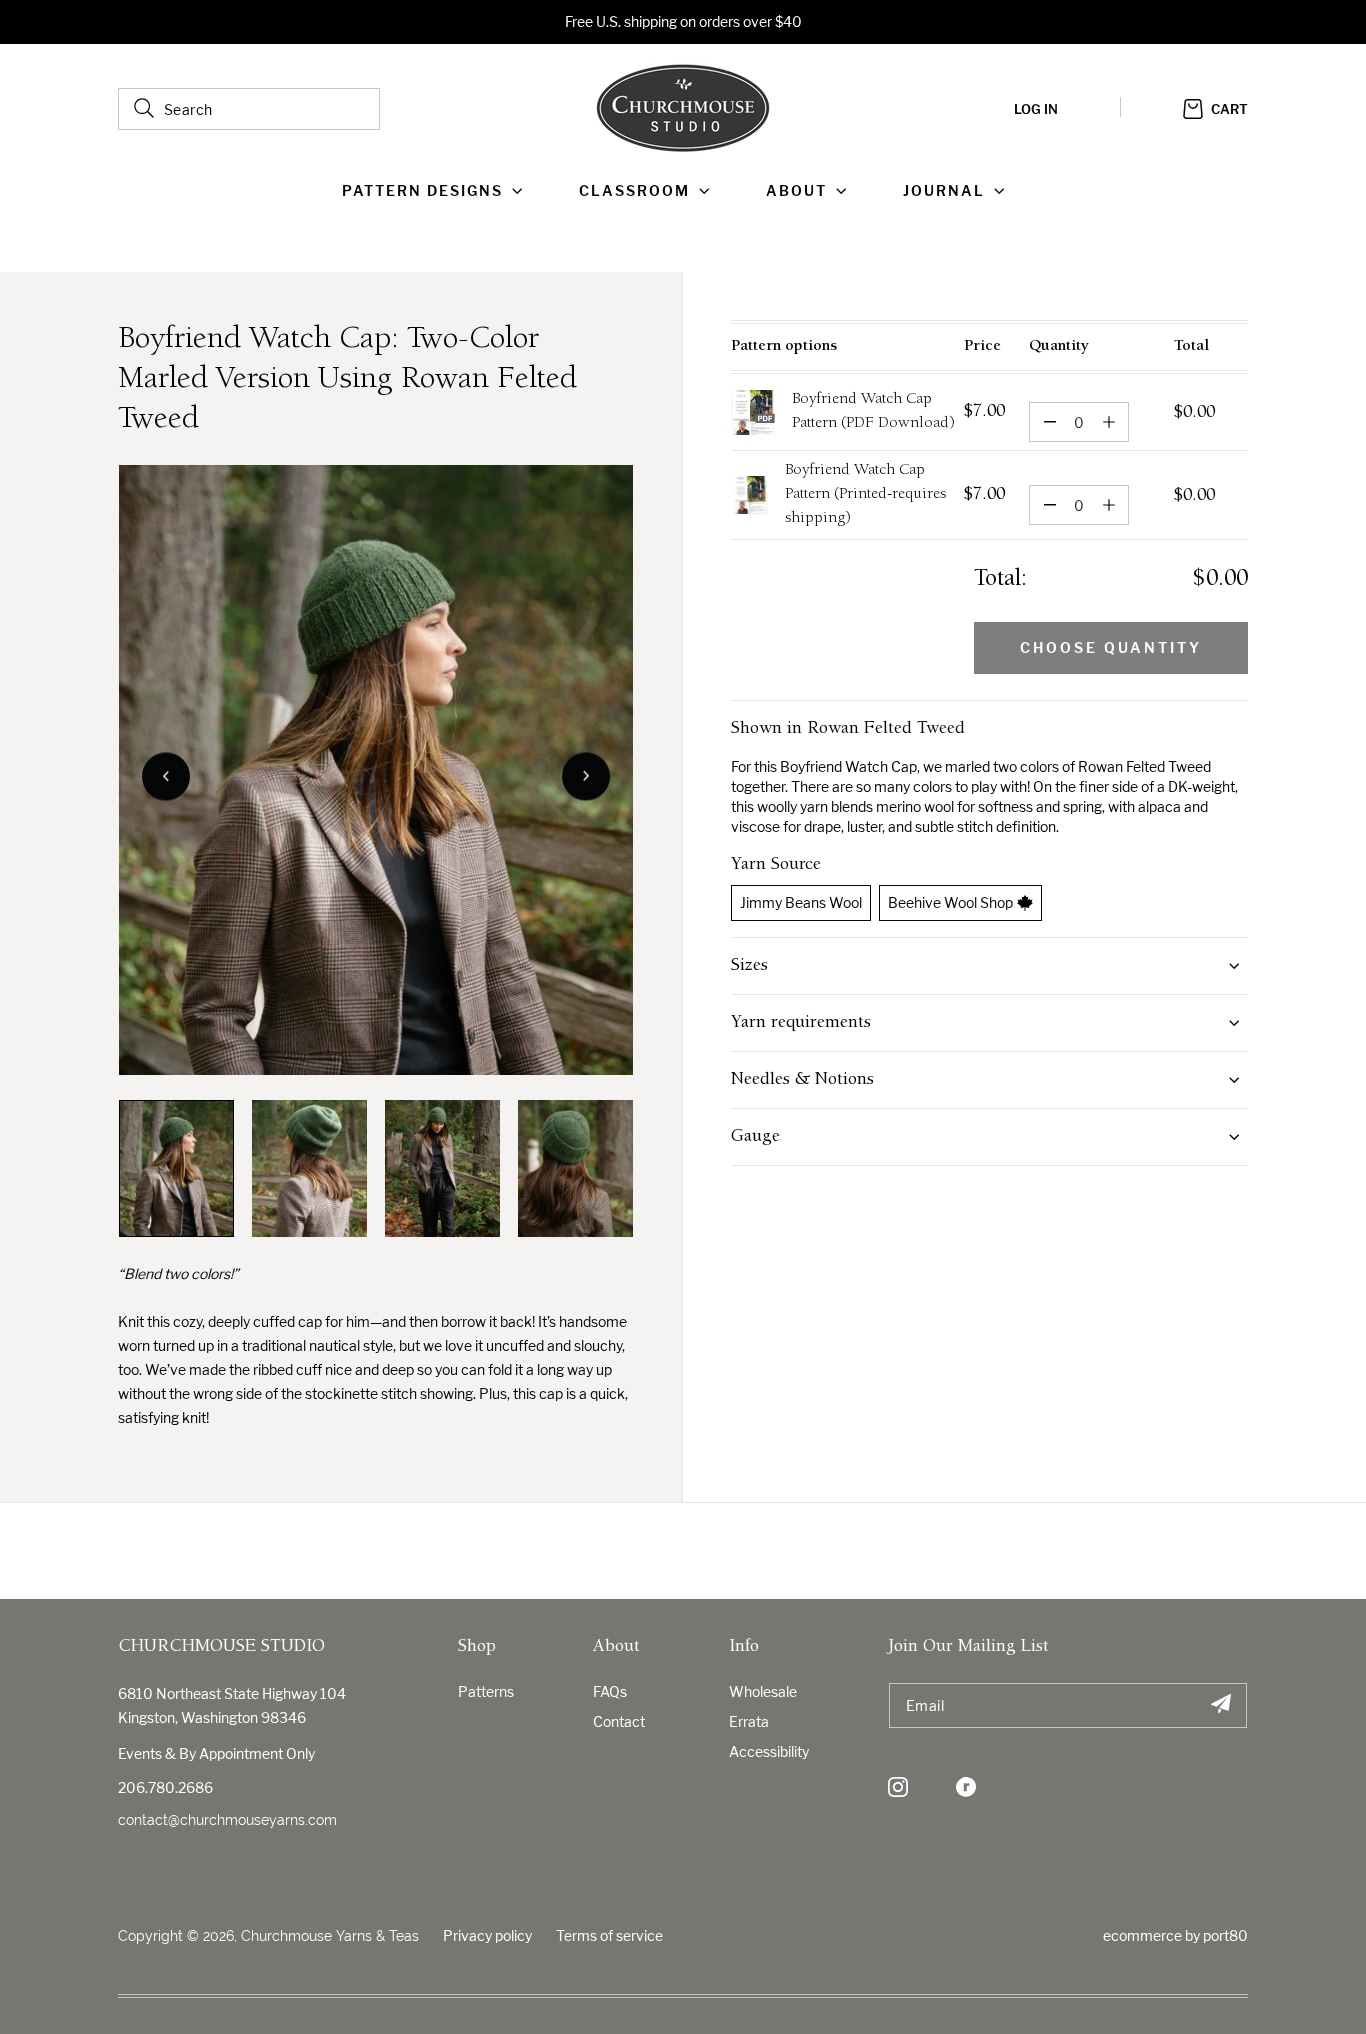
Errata (749, 1721)
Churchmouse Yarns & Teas (330, 1936)
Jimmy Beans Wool (801, 902)
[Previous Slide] (166, 776)
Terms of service (609, 1935)
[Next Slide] (586, 776)
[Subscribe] (1220, 1705)
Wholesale (763, 1691)
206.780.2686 (165, 1787)
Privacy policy (487, 1935)
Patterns (486, 1691)
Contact (619, 1721)
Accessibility (769, 1751)
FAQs (610, 1691)
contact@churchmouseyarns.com (227, 1820)
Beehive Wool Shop (950, 902)
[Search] (144, 108)
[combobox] (249, 109)
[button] (436, 191)
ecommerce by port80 (1175, 1935)
